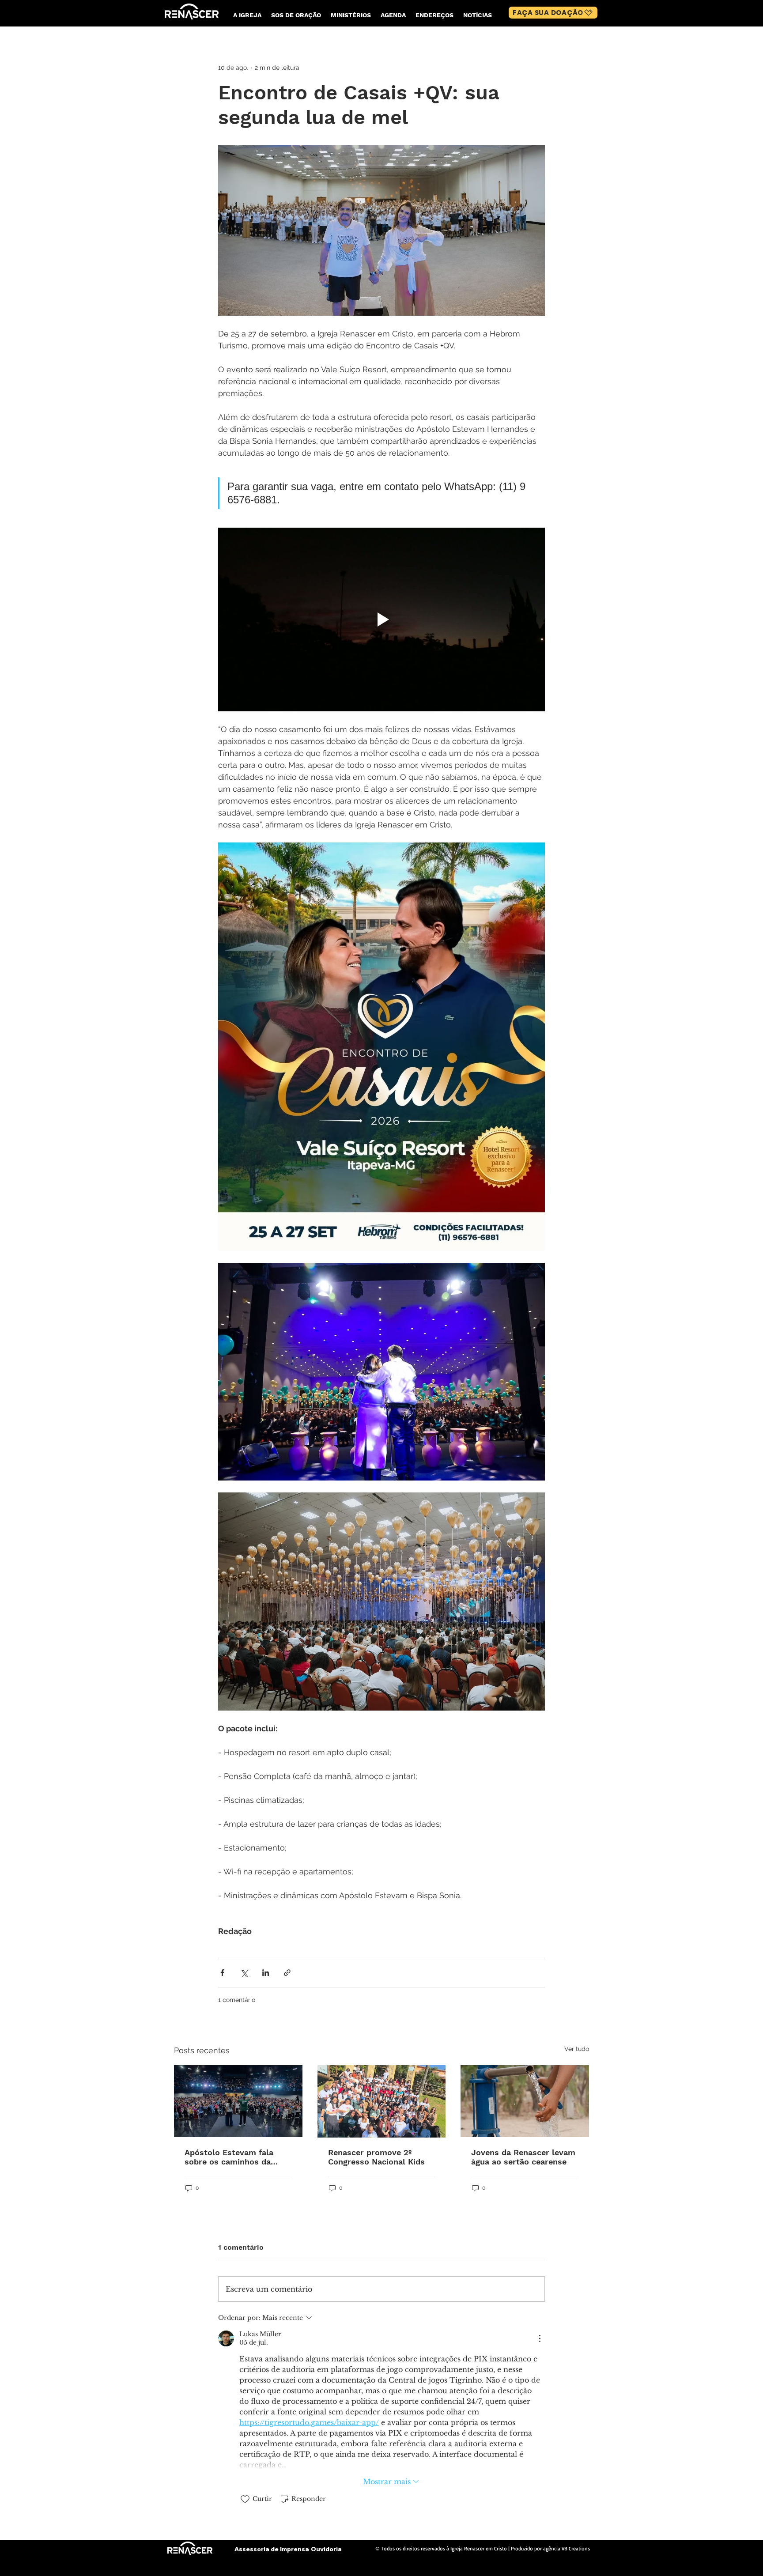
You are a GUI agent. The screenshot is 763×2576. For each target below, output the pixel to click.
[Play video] (381, 619)
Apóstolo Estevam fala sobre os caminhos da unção (229, 2157)
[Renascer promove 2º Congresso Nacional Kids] (382, 2101)
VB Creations (576, 2548)
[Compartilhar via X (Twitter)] (244, 1973)
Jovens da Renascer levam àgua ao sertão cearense (523, 2157)
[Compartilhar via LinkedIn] (266, 1973)
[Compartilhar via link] (287, 1973)
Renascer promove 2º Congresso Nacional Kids (376, 2157)
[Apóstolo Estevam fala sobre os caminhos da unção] (238, 2101)
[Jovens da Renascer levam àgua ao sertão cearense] (525, 2101)
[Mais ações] (540, 2338)
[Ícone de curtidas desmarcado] (245, 2499)
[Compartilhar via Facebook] (222, 1973)
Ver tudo (577, 2049)
